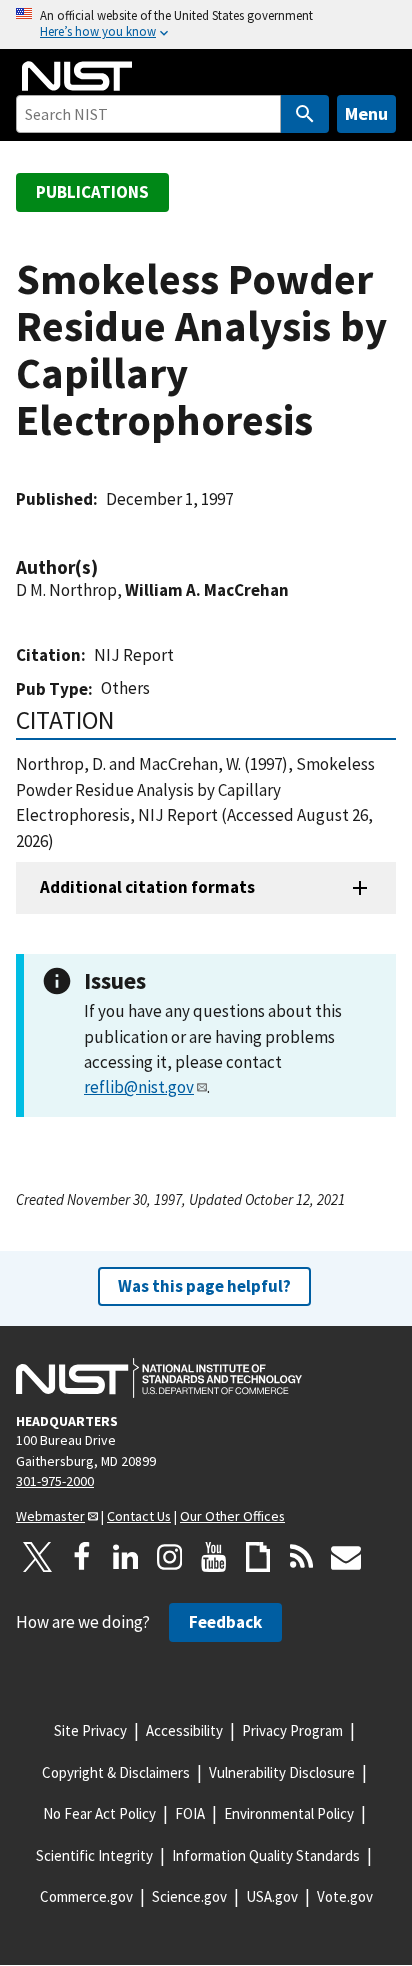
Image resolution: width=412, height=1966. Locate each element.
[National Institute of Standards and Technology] (159, 1378)
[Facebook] (82, 1557)
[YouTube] (214, 1557)
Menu (366, 113)
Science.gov (189, 1896)
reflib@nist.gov (139, 1087)
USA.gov (272, 1896)
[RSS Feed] (302, 1557)
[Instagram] (170, 1557)
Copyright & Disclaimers (116, 1772)
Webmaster (50, 1516)
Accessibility (184, 1730)
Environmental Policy (289, 1813)
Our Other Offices (232, 1516)
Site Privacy (90, 1730)
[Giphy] (258, 1557)
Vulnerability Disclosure (282, 1772)
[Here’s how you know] (206, 24)
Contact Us (139, 1516)
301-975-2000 (55, 1481)
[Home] (77, 76)
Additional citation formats (147, 887)
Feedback (225, 1622)
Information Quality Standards (266, 1855)
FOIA (190, 1813)
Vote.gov (345, 1896)
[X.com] (38, 1557)
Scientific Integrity (94, 1855)
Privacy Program (292, 1730)
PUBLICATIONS (92, 192)
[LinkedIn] (126, 1557)
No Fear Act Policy (99, 1813)
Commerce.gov (86, 1896)
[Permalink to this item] (108, 567)
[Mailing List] (346, 1557)
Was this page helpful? (204, 1286)
